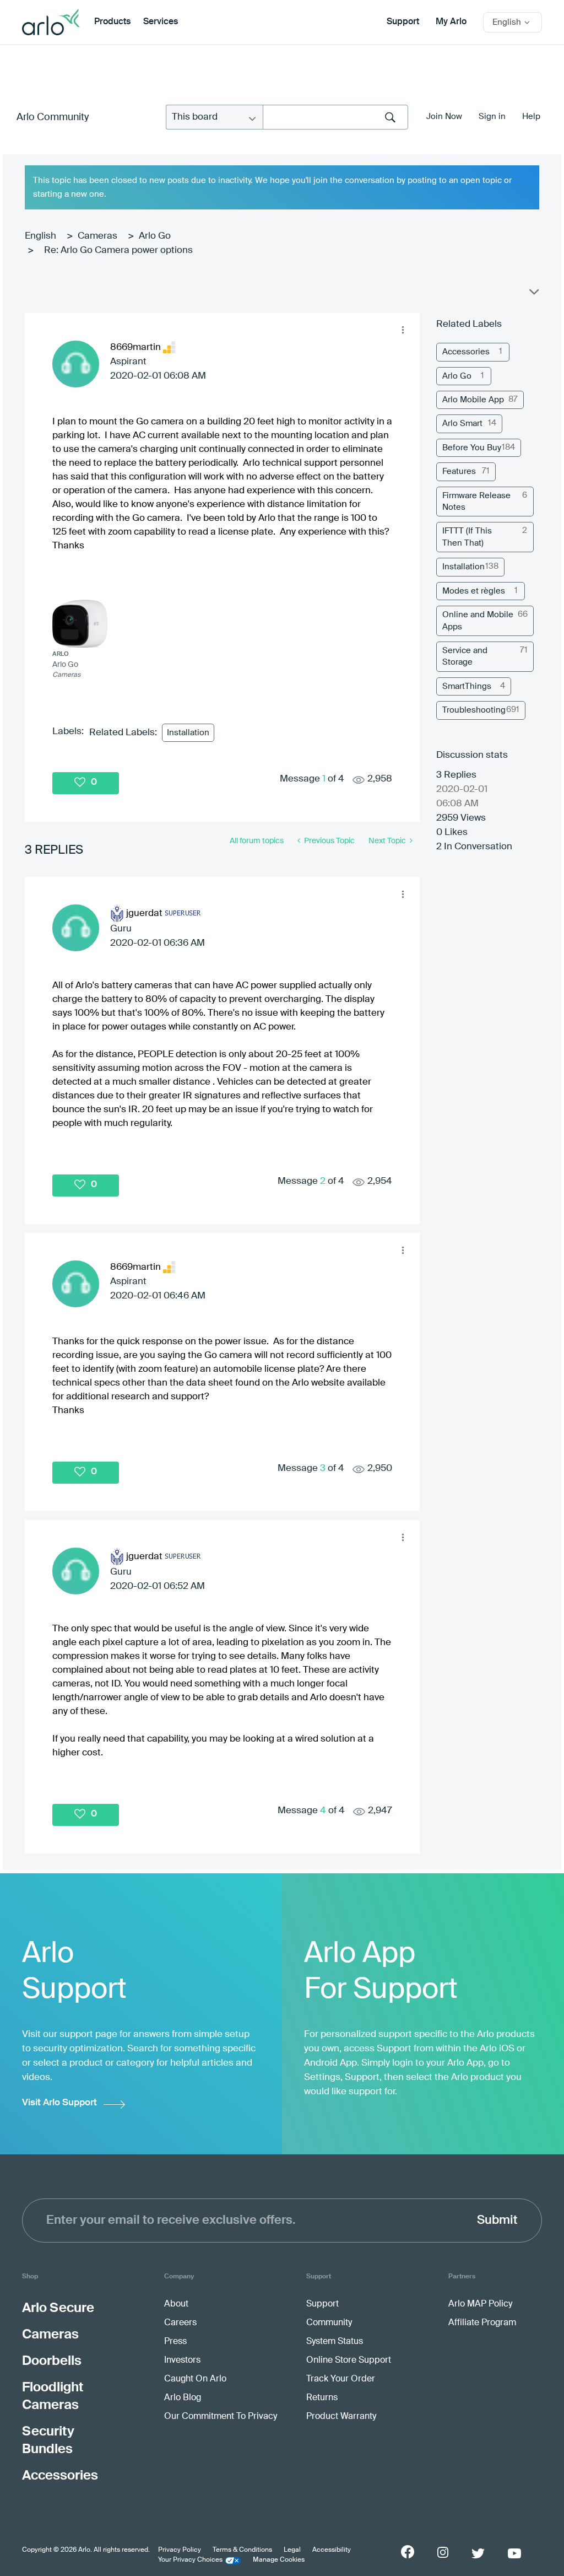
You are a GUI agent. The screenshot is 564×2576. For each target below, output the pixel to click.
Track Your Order (341, 2379)
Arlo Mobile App (473, 400)
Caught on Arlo (195, 2379)
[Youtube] (514, 2553)
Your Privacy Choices (190, 2560)
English (40, 236)
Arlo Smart (462, 424)
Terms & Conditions (242, 2550)
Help (531, 117)
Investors (182, 2361)
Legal (292, 2550)
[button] (403, 330)
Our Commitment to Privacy (221, 2417)
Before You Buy (472, 448)
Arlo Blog (183, 2398)
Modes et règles (474, 591)
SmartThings (467, 686)
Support (403, 22)
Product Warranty (341, 2417)
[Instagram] (443, 2553)
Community (329, 2323)
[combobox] (335, 117)
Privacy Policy (180, 2550)
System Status (335, 2342)
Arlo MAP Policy (480, 2304)
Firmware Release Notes (476, 502)
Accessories (466, 352)
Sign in (492, 117)
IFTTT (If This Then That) (467, 537)
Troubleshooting (474, 710)
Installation (188, 733)
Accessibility (332, 2550)
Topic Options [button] (533, 294)
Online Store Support (349, 2361)
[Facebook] (408, 2552)
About (176, 2304)
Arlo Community (53, 117)
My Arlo (451, 22)
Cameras (97, 236)
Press (175, 2342)
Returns (322, 2398)
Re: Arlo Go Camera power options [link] (118, 250)
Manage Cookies (279, 2560)
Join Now (444, 117)
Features (459, 471)
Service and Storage (465, 656)
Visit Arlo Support (59, 2103)
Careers (180, 2323)
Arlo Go (155, 236)
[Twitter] (478, 2553)
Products (112, 22)
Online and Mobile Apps (478, 621)
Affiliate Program (482, 2323)
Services (161, 22)
